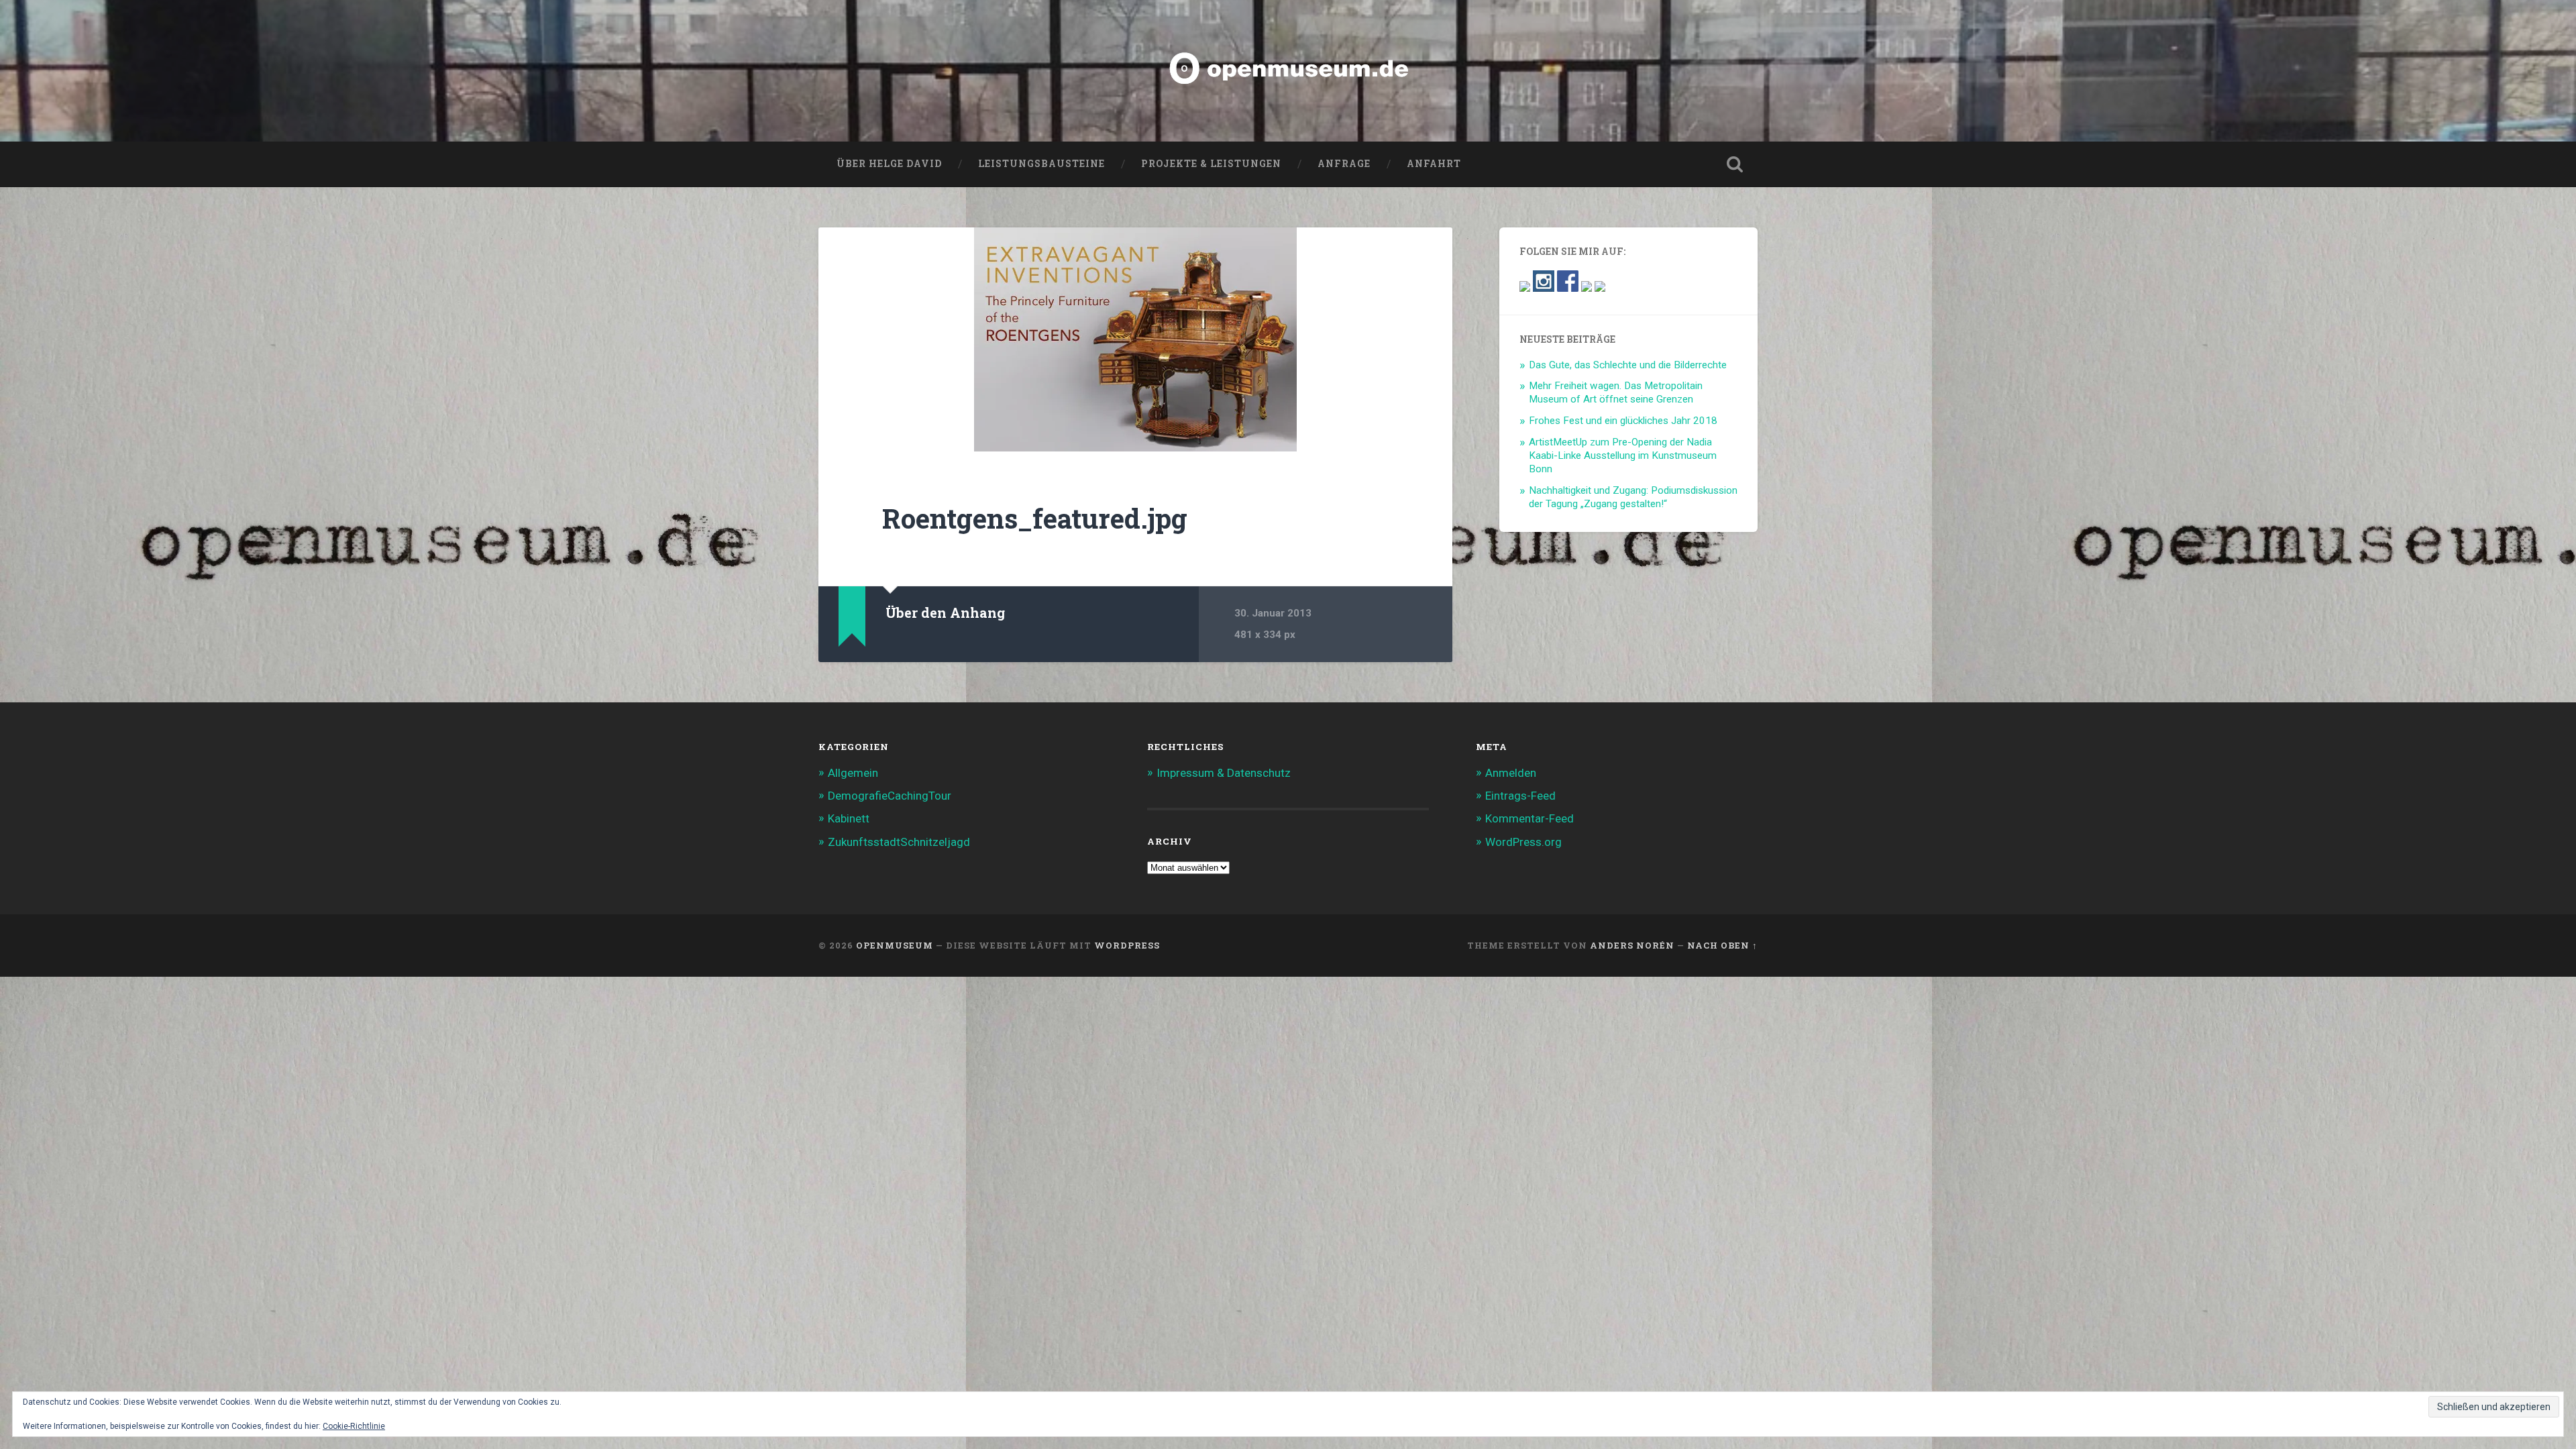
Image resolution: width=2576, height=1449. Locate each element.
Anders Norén (1632, 945)
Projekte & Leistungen (1211, 164)
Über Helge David (889, 164)
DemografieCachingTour (890, 796)
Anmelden (1511, 773)
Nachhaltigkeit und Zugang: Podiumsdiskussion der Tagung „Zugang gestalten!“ (1633, 497)
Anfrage (1344, 164)
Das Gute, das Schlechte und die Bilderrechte (1628, 365)
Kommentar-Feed (1529, 818)
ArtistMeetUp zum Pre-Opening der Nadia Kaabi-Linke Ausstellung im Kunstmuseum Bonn (1623, 455)
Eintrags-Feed (1520, 796)
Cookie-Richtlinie (354, 1426)
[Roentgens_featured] (1135, 339)
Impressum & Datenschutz (1224, 773)
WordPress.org (1523, 842)
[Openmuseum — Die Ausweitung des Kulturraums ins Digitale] (1288, 71)
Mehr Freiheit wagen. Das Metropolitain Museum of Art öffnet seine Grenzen (1616, 392)
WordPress (1127, 945)
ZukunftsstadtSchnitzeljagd (899, 842)
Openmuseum (895, 945)
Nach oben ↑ (1722, 945)
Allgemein (853, 773)
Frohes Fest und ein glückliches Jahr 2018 (1623, 421)
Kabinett (849, 818)
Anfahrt (1434, 164)
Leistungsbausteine (1041, 164)
